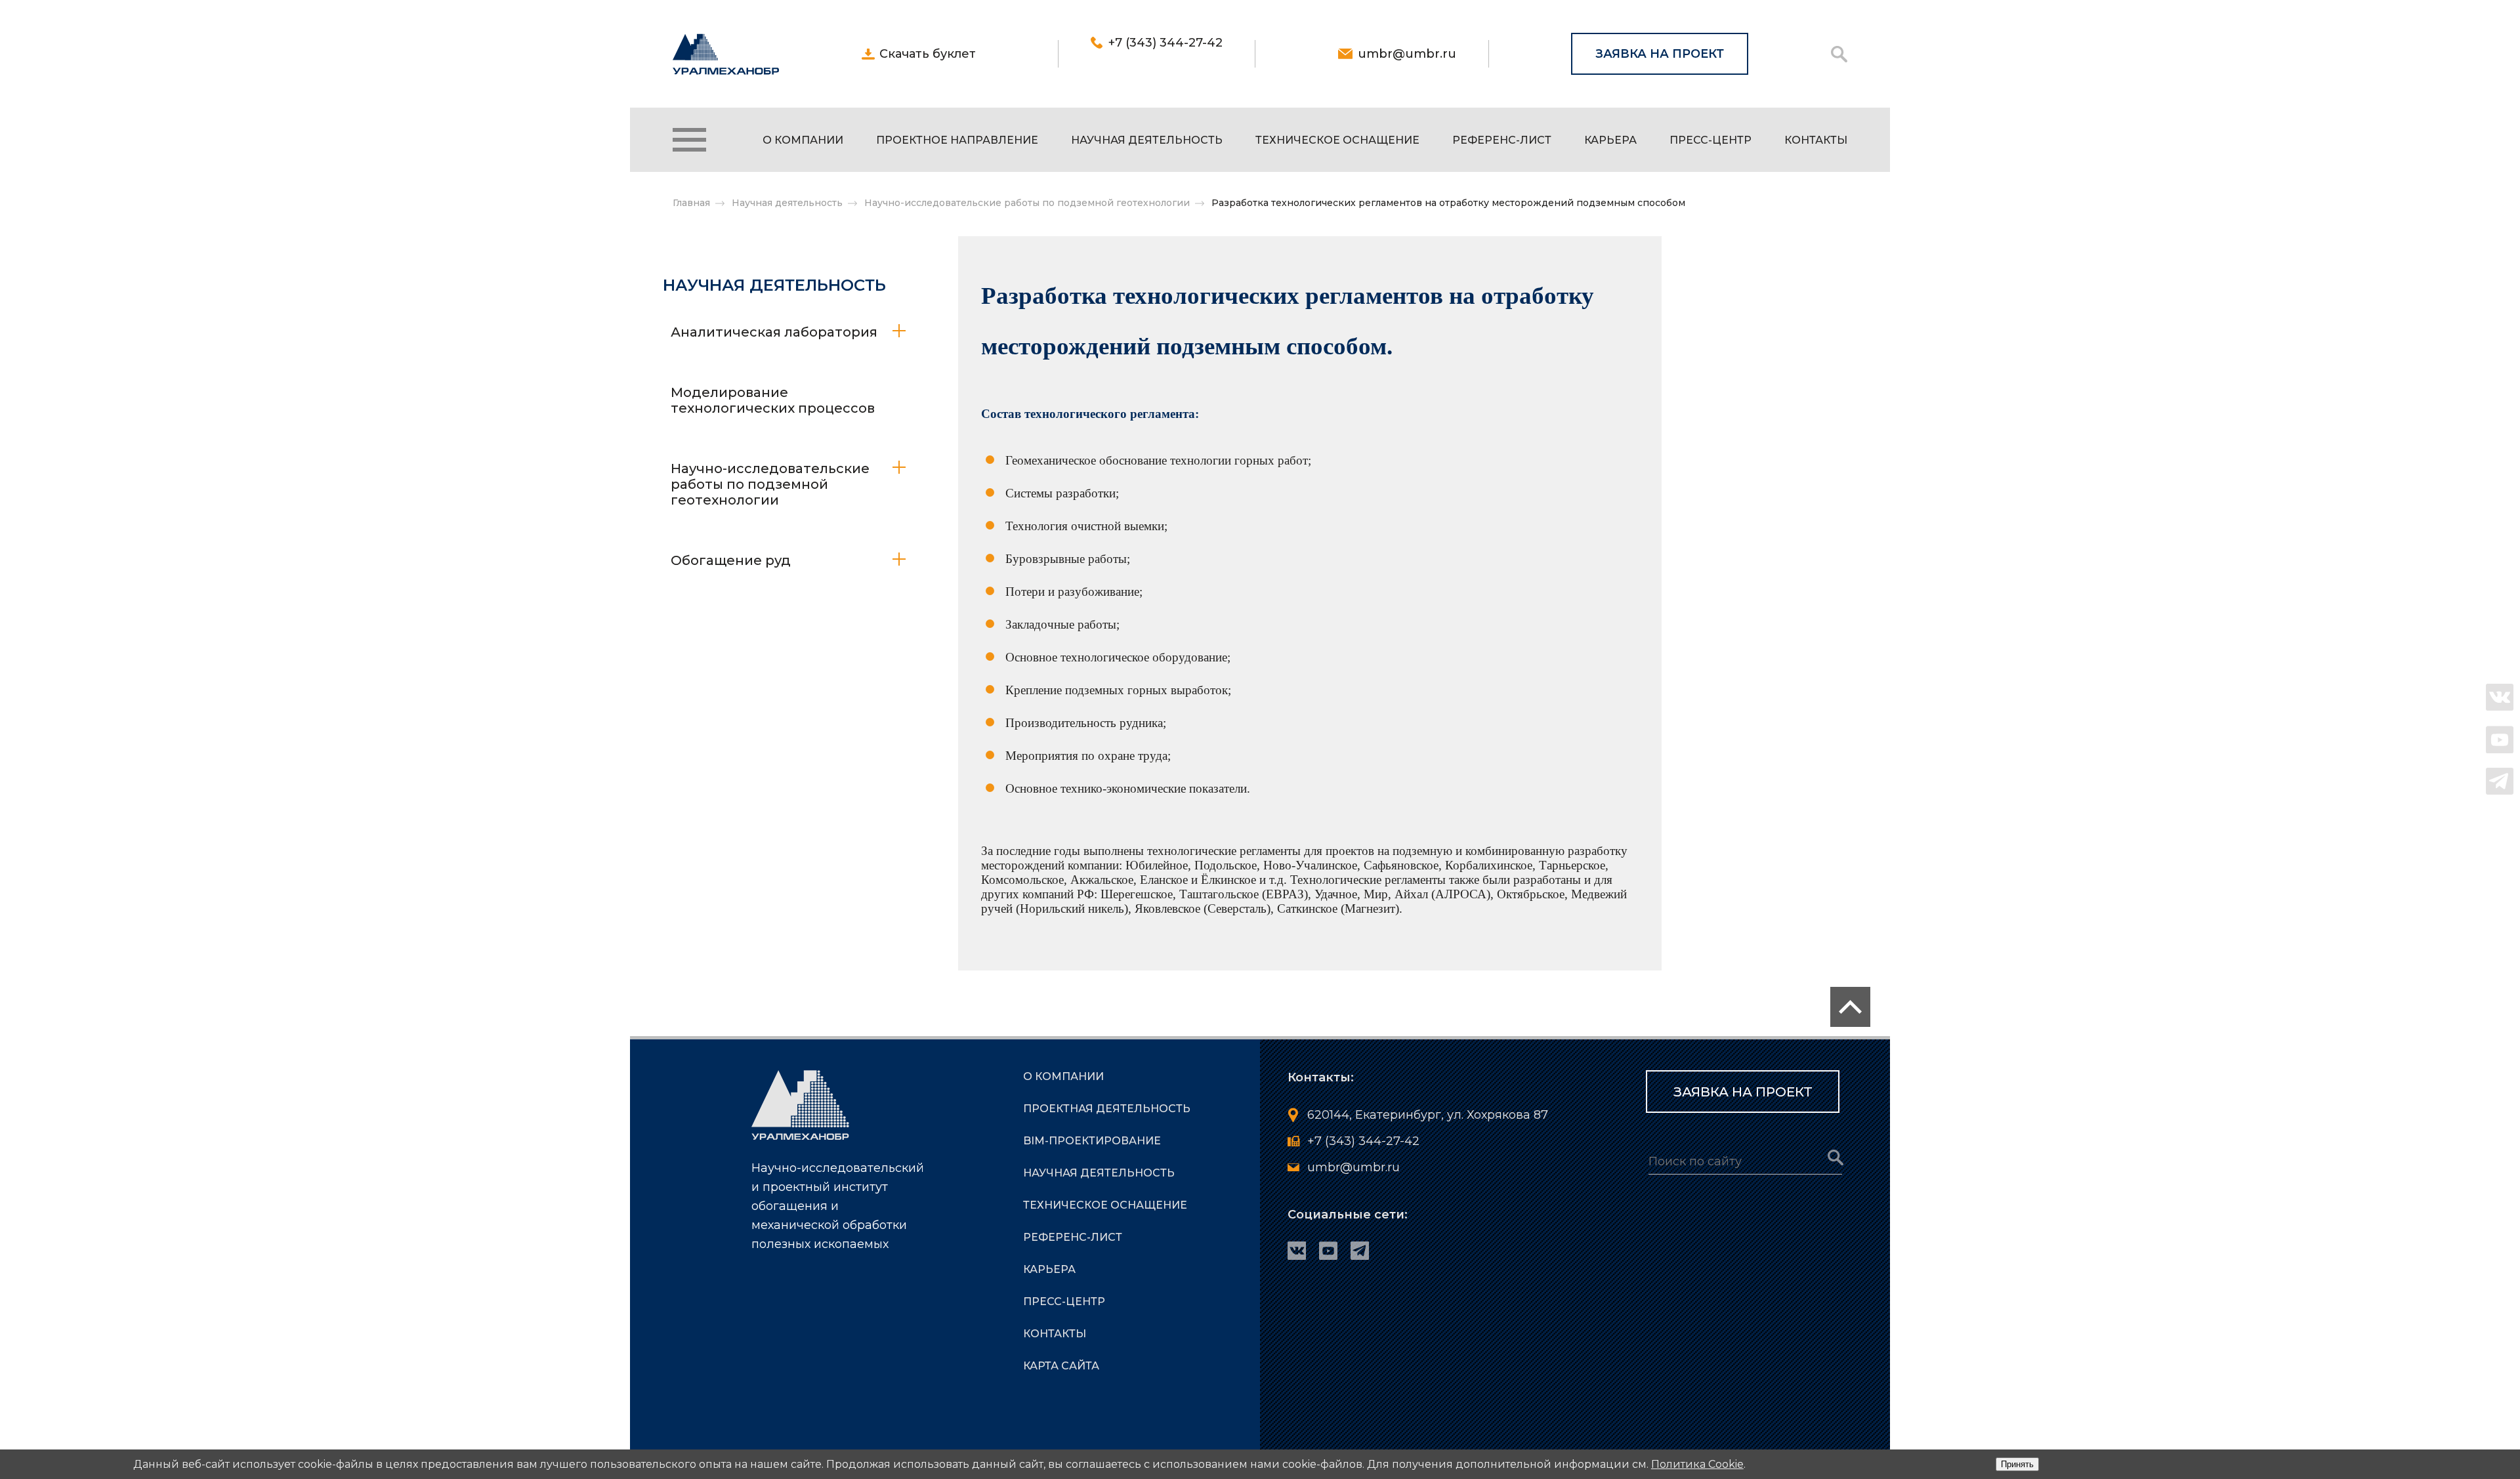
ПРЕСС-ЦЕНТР (1711, 140)
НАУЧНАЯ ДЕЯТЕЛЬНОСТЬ (1147, 140)
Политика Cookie (1697, 1464)
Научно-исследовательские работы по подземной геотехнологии (1027, 203)
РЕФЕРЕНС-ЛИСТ (1502, 140)
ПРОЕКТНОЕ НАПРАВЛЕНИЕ (957, 140)
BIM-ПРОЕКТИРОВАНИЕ (1092, 1141)
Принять (2017, 1464)
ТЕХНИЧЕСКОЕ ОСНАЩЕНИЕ (1337, 140)
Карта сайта (1061, 1366)
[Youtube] (2500, 739)
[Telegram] (2500, 781)
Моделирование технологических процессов (773, 400)
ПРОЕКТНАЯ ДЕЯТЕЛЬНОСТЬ (1107, 1109)
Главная (691, 203)
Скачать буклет (928, 54)
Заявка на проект (1660, 54)
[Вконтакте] (2500, 698)
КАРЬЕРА (1610, 140)
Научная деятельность (787, 203)
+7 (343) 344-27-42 (1165, 43)
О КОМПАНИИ (803, 140)
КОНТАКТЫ (1816, 140)
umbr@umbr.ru (1407, 54)
